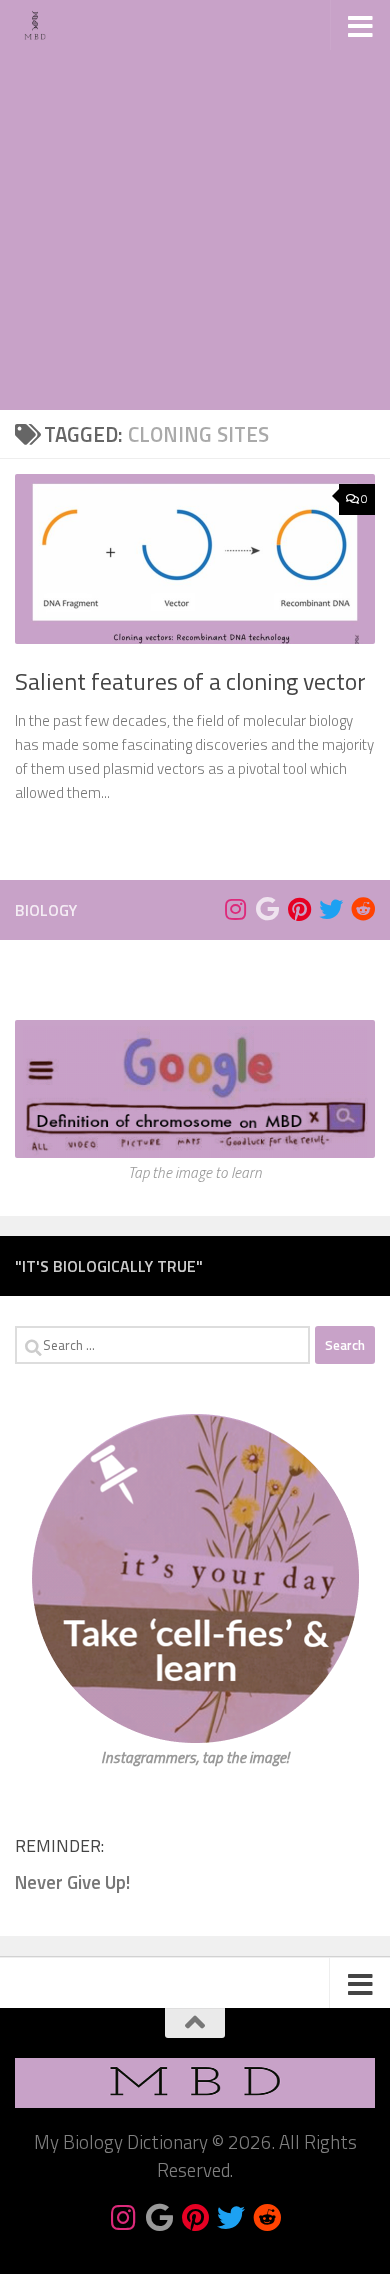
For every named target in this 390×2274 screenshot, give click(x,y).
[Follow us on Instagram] (235, 909)
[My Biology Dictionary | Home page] (42, 25)
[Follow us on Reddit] (363, 909)
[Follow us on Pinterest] (299, 909)
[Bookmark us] (267, 909)
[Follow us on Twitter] (331, 909)
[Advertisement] (195, 205)
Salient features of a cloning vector (190, 681)
